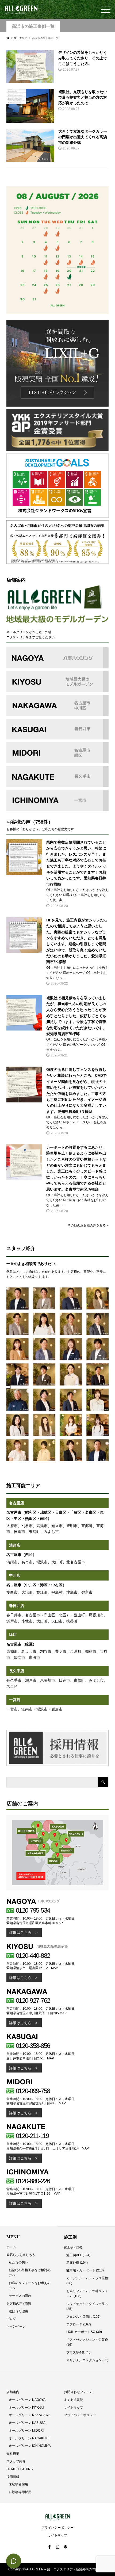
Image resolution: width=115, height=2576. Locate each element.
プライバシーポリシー (80, 2415)
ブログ (11, 2319)
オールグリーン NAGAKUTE (29, 2438)
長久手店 (17, 1671)
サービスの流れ (20, 2296)
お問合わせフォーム (78, 2392)
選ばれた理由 (18, 2311)
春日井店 (17, 1606)
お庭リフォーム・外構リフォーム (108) (87, 2294)
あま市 (27, 1562)
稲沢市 (42, 1562)
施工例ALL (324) (78, 2255)
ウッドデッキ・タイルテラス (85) (87, 2306)
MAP (59, 1923)
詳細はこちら (20, 1932)
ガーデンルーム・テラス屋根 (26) (87, 2281)
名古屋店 (17, 1503)
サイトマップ (74, 2408)
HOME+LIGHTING (20, 2469)
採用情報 (13, 2477)
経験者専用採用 (20, 2492)
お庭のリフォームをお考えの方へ (30, 2285)
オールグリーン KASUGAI (28, 2423)
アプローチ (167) (79, 2324)
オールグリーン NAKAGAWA (30, 2415)
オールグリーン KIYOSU (26, 2408)
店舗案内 (13, 2392)
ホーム (11, 2247)
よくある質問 (74, 2400)
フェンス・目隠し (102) (83, 2317)
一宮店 (15, 1700)
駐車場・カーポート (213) (85, 2270)
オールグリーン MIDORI (26, 2431)
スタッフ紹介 (16, 2461)
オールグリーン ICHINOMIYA (30, 2446)
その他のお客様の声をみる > (88, 1225)
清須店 (15, 1545)
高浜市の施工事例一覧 (33, 26)
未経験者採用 (18, 2484)
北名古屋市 (76, 1562)
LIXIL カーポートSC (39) (84, 2332)
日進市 (64, 1680)
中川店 (15, 1575)
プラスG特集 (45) (79, 2352)
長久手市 (14, 1680)
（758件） (42, 822)
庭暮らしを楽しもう (21, 2255)
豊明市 (61, 1651)
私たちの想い (18, 2262)
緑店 (13, 1635)
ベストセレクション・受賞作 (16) (87, 2342)
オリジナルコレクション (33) (87, 2360)
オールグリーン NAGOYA (27, 2400)
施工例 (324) (73, 2247)
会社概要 (13, 2454)
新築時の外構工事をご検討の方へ (30, 2273)
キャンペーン (16, 2327)
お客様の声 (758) (19, 2304)
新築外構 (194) (77, 2263)
